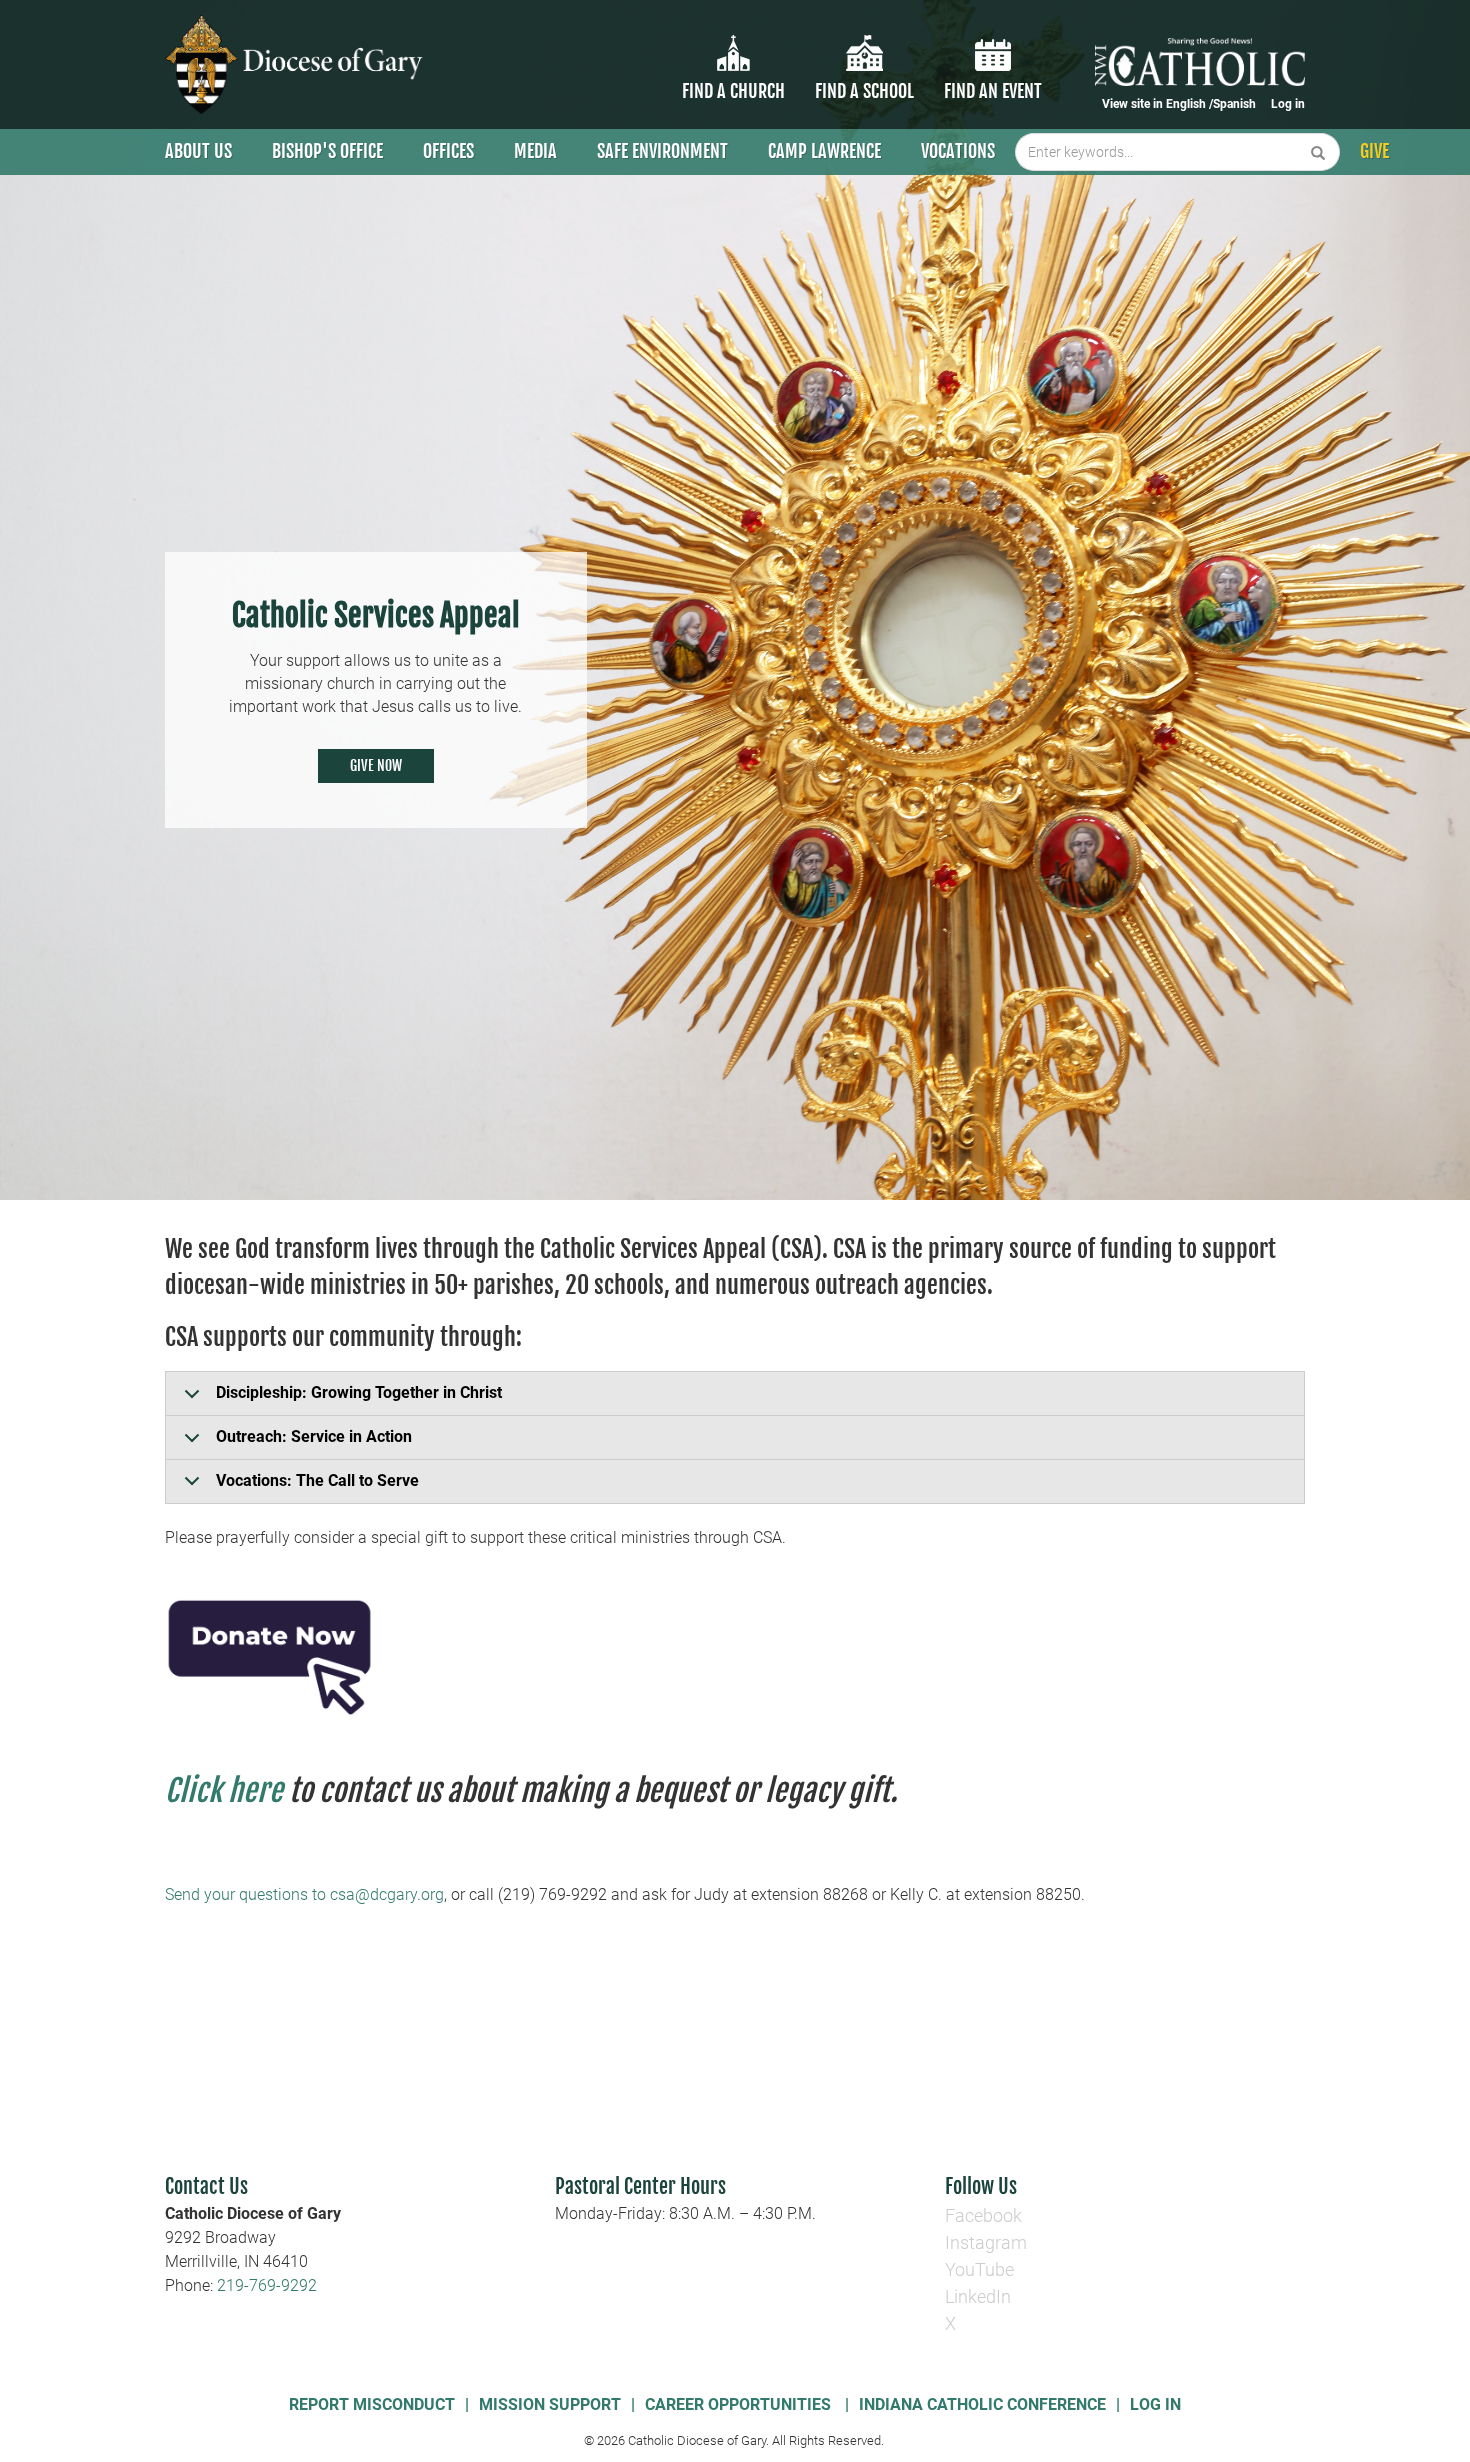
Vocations (958, 151)
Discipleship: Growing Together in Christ (359, 1392)
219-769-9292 (267, 2285)
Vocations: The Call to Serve (317, 1480)
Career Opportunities (740, 2404)
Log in (1288, 104)
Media (535, 151)
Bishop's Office (327, 151)
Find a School (864, 91)
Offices (448, 151)
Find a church (733, 91)
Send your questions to (247, 1894)
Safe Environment (662, 151)
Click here (224, 1790)
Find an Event (993, 91)
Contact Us (206, 2186)
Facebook (983, 2215)
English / (1189, 104)
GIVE (1374, 151)
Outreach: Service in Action (314, 1436)
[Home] (297, 64)
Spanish (1234, 104)
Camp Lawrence (824, 151)
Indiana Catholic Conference (982, 2404)
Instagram (986, 2242)
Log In (1155, 2404)
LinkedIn (978, 2296)
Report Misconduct (372, 2404)
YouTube (979, 2269)
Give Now (376, 765)
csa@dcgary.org (387, 1894)
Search (1318, 152)
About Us (198, 151)
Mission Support (550, 2404)
